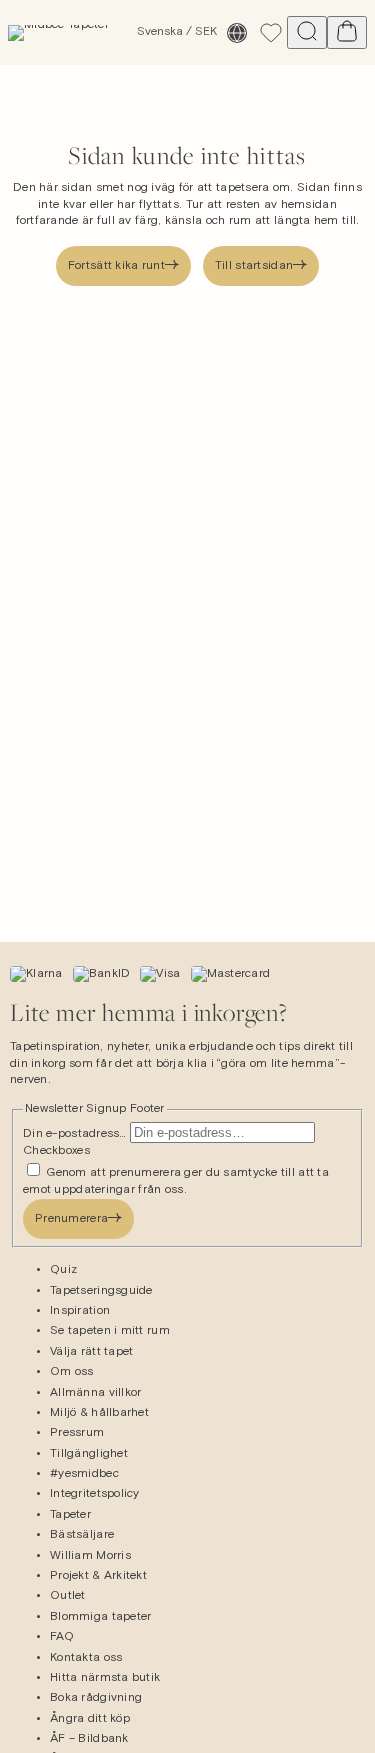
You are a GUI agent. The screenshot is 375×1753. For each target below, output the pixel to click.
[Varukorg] (347, 32)
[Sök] (307, 32)
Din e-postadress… (76, 1134)
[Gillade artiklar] (271, 33)
